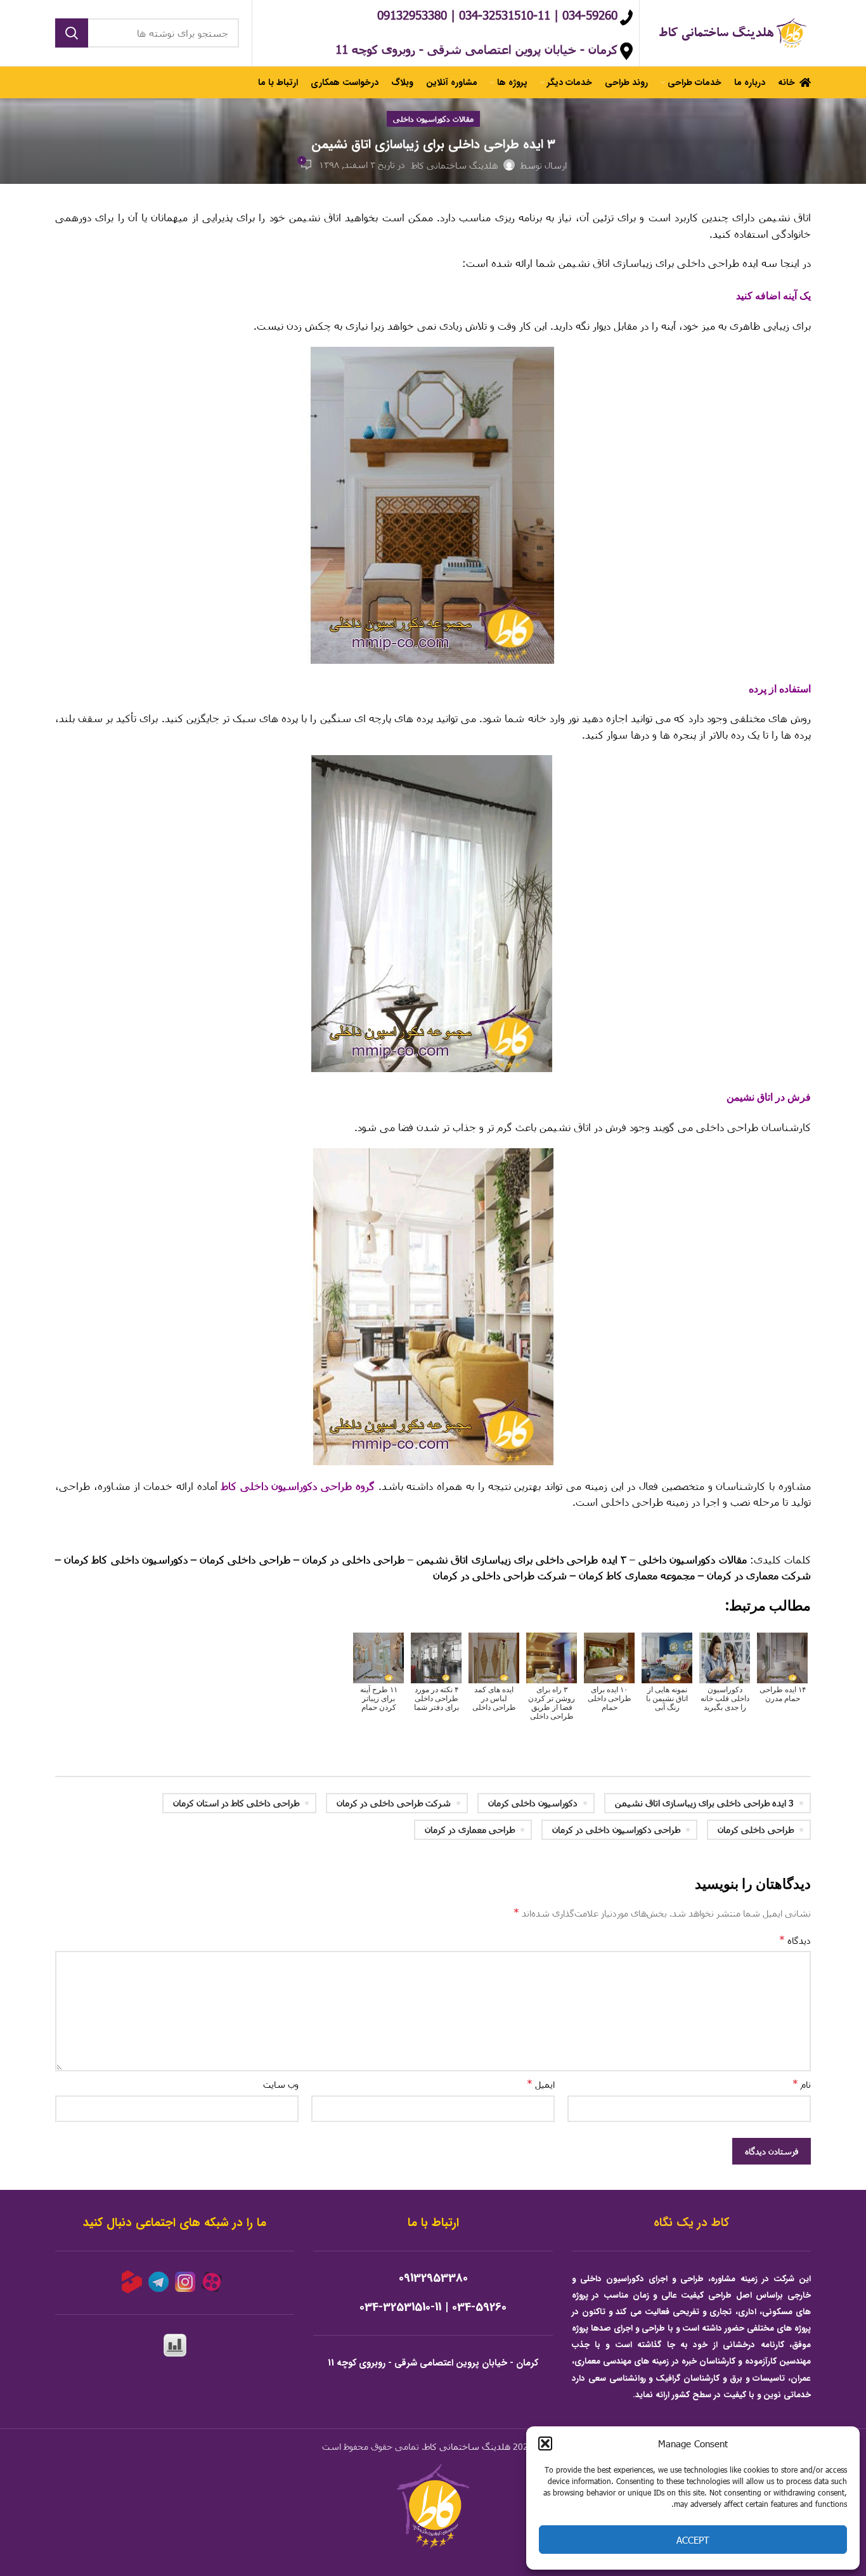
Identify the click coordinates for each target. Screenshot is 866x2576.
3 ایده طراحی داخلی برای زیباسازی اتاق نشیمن (704, 1803)
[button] (545, 2443)
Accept (693, 2540)
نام (802, 2084)
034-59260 (479, 2307)
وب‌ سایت (281, 2084)
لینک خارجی (786, 1531)
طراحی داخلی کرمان (756, 1829)
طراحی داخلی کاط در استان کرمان (236, 1803)
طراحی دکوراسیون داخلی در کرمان (616, 1829)
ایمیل (541, 2084)
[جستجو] (72, 33)
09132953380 (433, 2278)
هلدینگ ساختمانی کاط (467, 2446)
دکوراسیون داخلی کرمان (533, 1803)
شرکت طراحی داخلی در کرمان (394, 1803)
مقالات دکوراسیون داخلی (433, 119)
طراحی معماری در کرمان (470, 1829)
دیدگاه (795, 1940)
